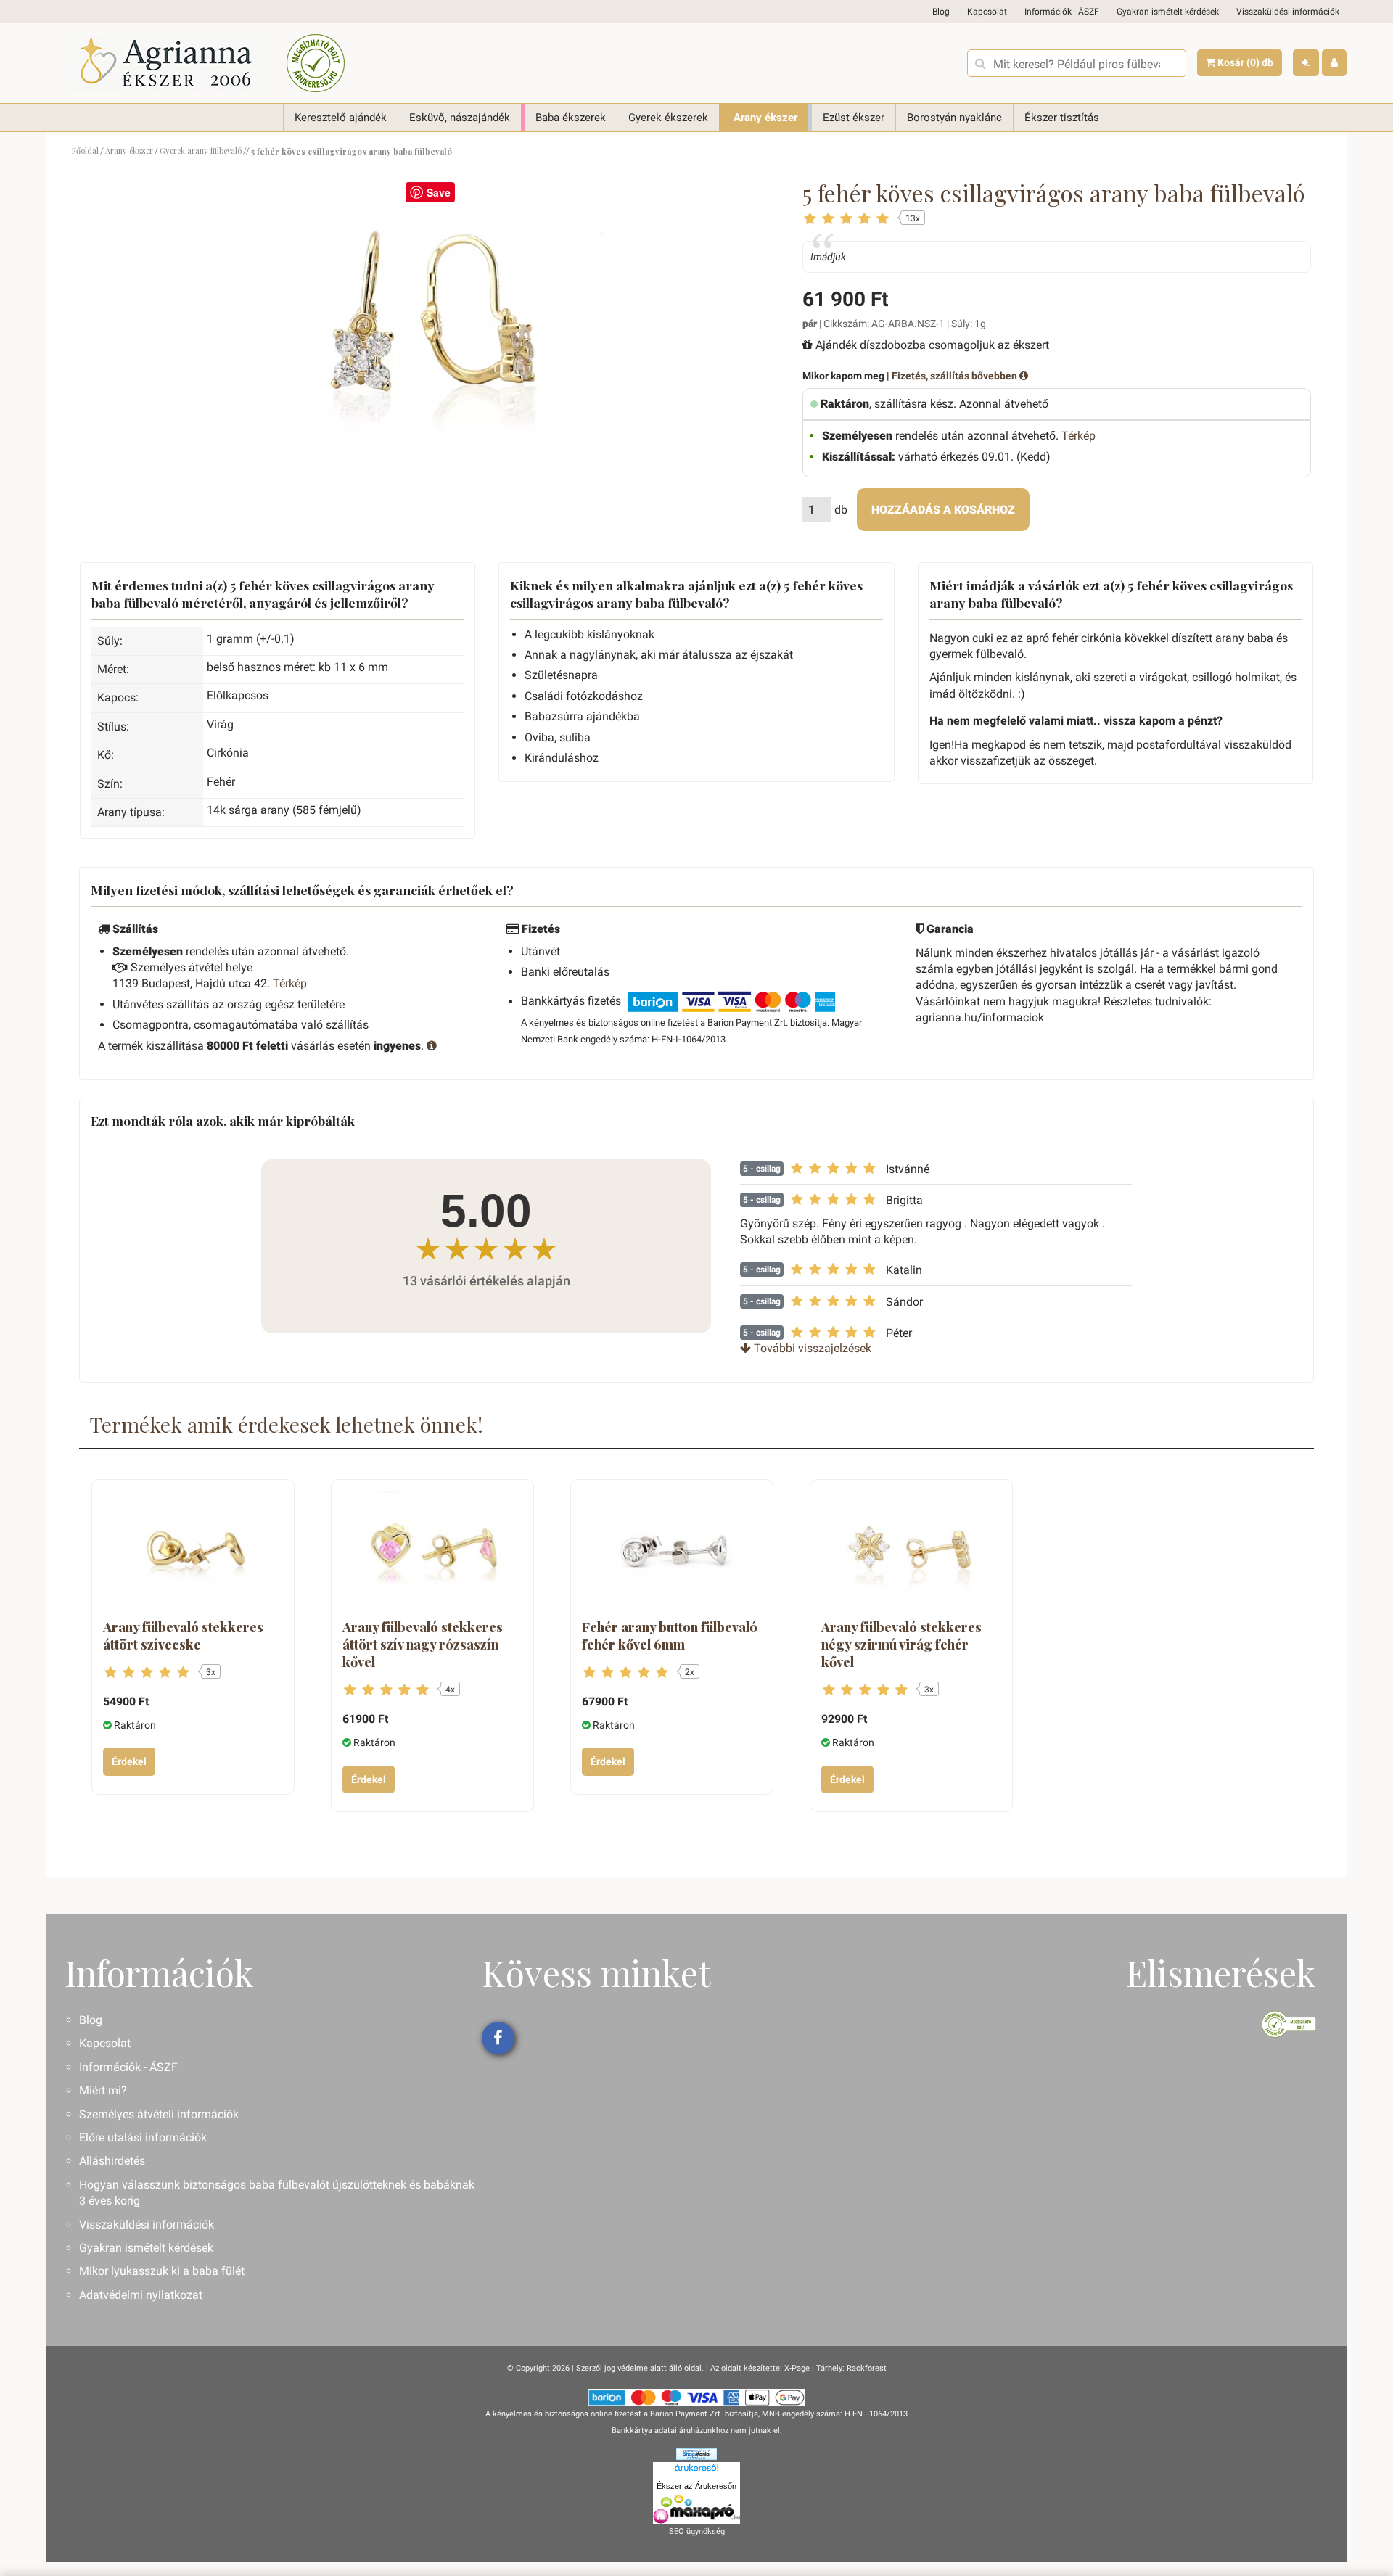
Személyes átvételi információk (159, 2114)
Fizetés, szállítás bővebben (956, 376)
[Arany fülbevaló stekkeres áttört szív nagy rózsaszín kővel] (432, 1551)
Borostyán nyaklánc (954, 118)
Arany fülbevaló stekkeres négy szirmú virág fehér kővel (901, 1645)
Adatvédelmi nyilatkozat (141, 2295)
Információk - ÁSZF (1062, 12)
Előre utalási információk (143, 2137)
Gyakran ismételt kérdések (1168, 12)
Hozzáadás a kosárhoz (943, 510)
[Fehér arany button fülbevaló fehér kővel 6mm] (672, 1551)
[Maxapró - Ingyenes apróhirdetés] (696, 2509)
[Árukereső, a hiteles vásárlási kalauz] (316, 63)
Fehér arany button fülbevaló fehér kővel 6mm (670, 1636)
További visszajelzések (811, 1348)
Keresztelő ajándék (341, 118)
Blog (941, 12)
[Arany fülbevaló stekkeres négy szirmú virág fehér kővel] (911, 1551)
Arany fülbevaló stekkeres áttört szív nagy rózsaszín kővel (423, 1645)
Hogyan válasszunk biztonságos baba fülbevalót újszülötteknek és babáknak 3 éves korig (277, 2193)
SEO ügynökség (697, 2531)
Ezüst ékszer (854, 118)
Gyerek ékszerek (668, 118)
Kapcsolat (987, 12)
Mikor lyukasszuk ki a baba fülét (162, 2271)
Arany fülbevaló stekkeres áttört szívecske (183, 1636)
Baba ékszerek (571, 118)
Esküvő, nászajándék (460, 118)
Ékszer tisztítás (1062, 118)
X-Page (797, 2368)
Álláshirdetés (112, 2161)
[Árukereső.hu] (696, 2470)
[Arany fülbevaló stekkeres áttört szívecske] (193, 1551)
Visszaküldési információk (1288, 12)
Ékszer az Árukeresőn (696, 2486)
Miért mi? (103, 2090)
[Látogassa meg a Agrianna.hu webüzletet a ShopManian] (696, 2454)
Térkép (1078, 436)
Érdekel (129, 1761)
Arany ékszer (765, 118)
